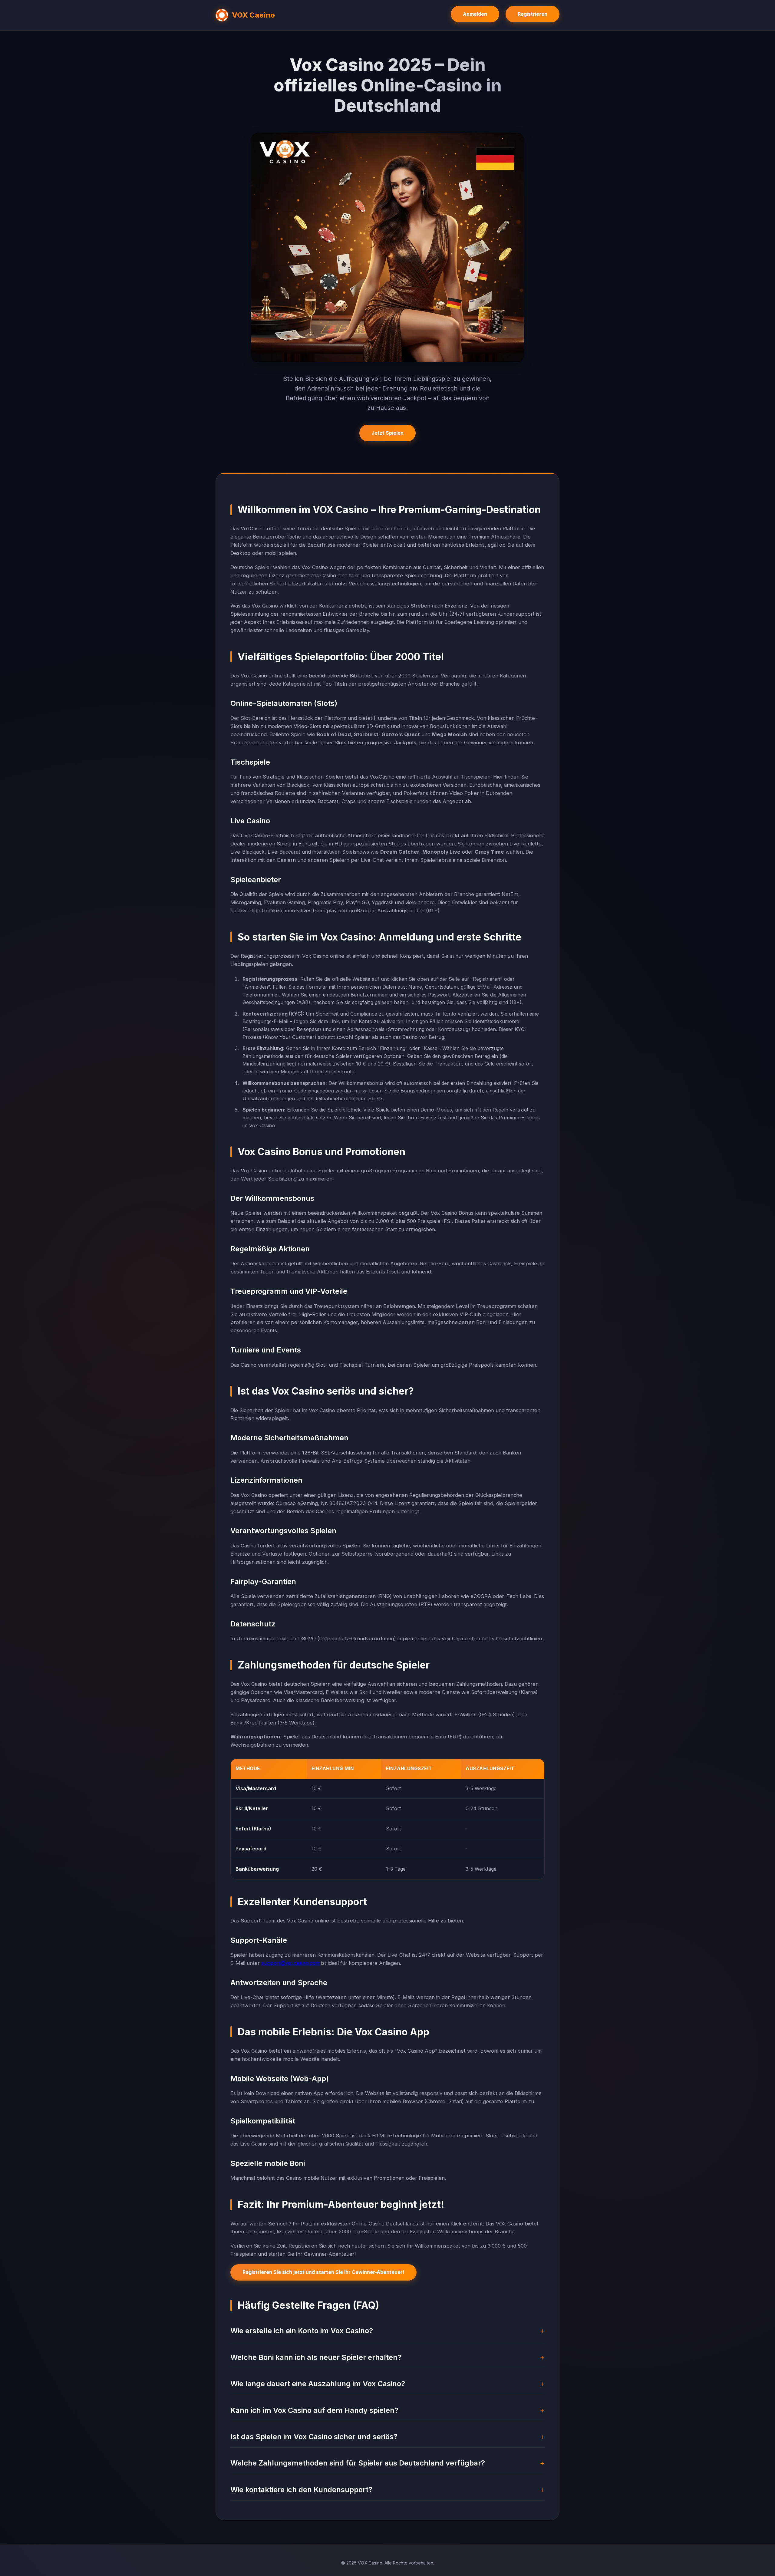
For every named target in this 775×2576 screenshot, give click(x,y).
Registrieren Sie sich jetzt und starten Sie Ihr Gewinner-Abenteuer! (323, 2272)
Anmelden (475, 14)
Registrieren (533, 14)
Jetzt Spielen (387, 433)
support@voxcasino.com (290, 1963)
